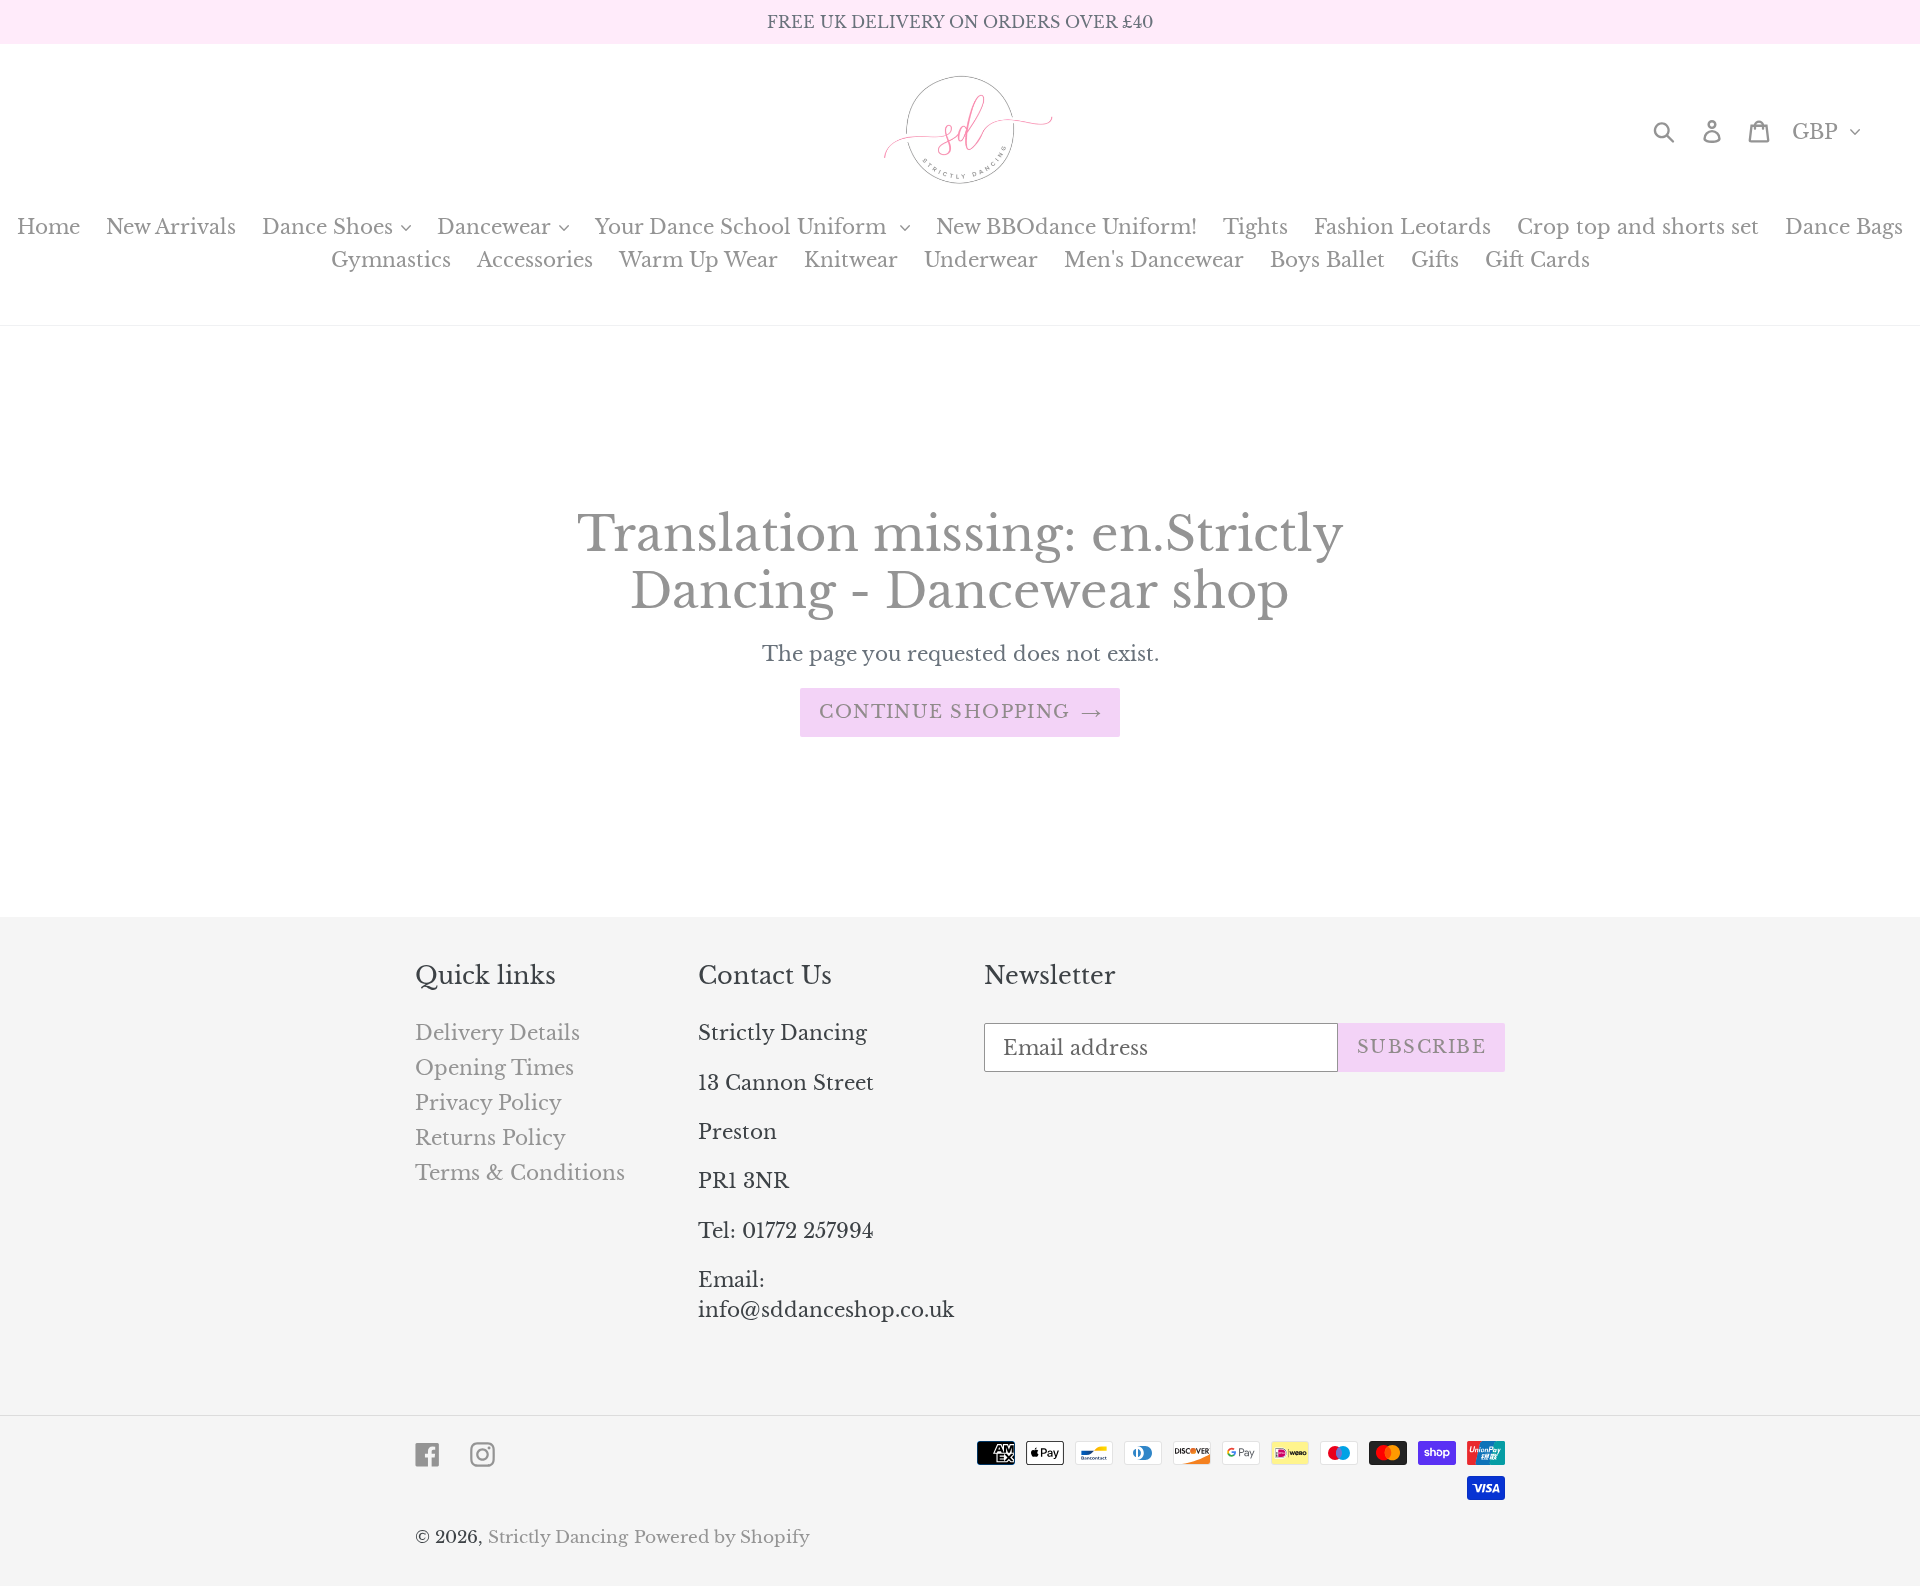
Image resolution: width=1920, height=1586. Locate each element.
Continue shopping (944, 712)
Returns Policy (490, 1138)
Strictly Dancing (558, 1537)
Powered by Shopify (722, 1537)
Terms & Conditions (520, 1173)
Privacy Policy (488, 1103)
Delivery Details (497, 1033)
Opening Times (494, 1068)
